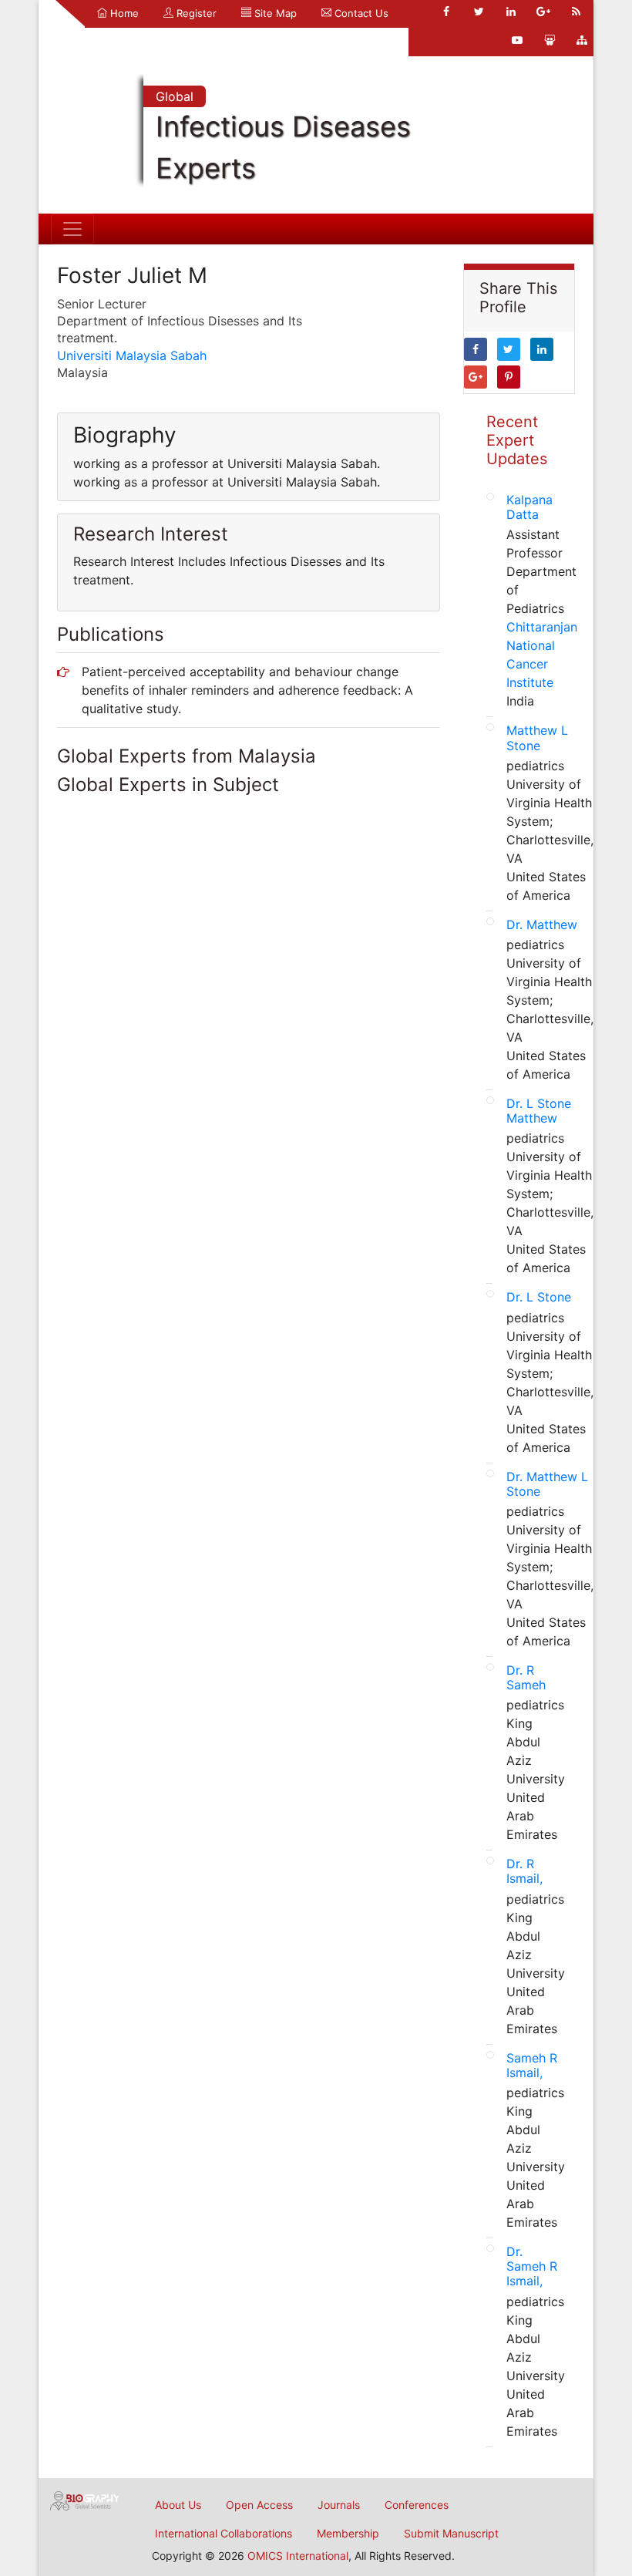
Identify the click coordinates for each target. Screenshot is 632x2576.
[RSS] (576, 12)
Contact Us (360, 13)
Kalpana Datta (529, 507)
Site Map (274, 13)
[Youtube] (517, 40)
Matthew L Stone (537, 737)
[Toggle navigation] (72, 229)
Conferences (417, 2505)
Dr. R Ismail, (524, 1871)
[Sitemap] (582, 40)
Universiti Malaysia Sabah (132, 355)
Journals (339, 2505)
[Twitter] (479, 12)
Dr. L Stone (539, 1297)
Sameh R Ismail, (532, 2065)
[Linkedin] (511, 12)
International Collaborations (224, 2533)
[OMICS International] (85, 2500)
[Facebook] (446, 12)
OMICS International (298, 2556)
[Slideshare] (550, 40)
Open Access (259, 2505)
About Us (178, 2505)
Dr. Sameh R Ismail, (532, 2266)
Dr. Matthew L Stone (547, 1484)
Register (195, 13)
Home (123, 13)
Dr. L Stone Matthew (539, 1111)
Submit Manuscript (451, 2533)
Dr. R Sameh (526, 1677)
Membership (348, 2533)
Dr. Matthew (542, 924)
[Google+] (543, 12)
